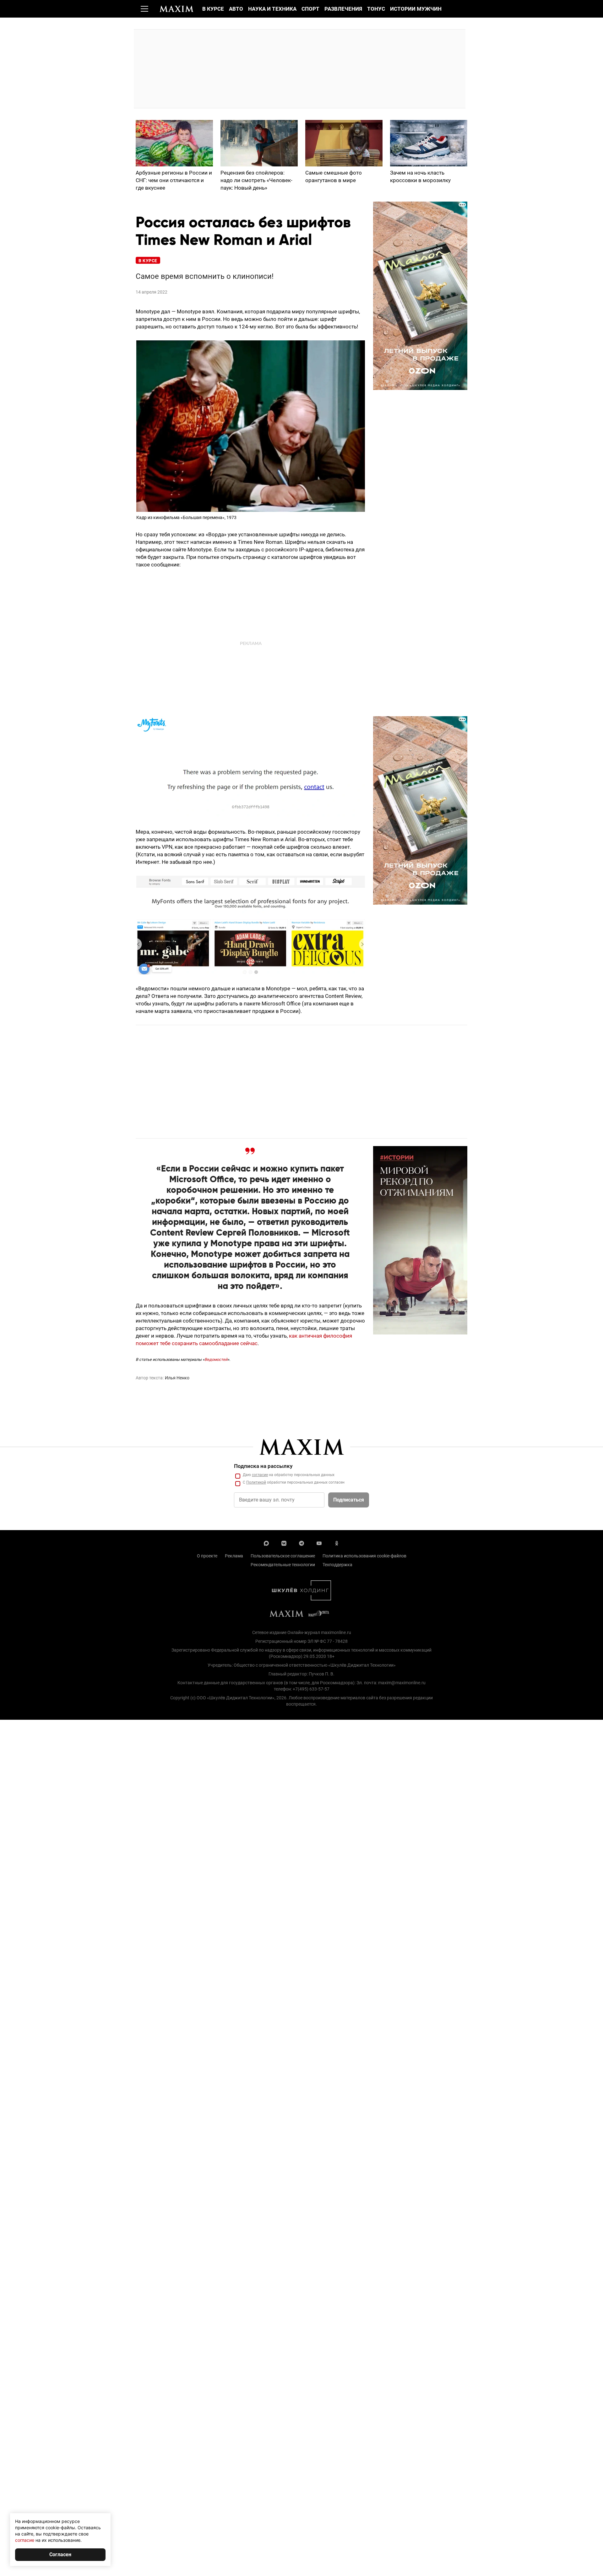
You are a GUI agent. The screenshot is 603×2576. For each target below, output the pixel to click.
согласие (260, 1475)
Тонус (376, 9)
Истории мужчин (416, 9)
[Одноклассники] (337, 1543)
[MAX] (266, 1543)
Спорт (310, 9)
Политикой (256, 1482)
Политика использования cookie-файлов (364, 1556)
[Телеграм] (301, 1543)
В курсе (213, 9)
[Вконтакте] (284, 1543)
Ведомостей (216, 1359)
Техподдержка (337, 1565)
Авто (236, 9)
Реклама (234, 1556)
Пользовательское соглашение (283, 1556)
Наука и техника (272, 9)
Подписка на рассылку (263, 1466)
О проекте (207, 1556)
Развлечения (343, 9)
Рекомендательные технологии (283, 1565)
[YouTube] (319, 1543)
